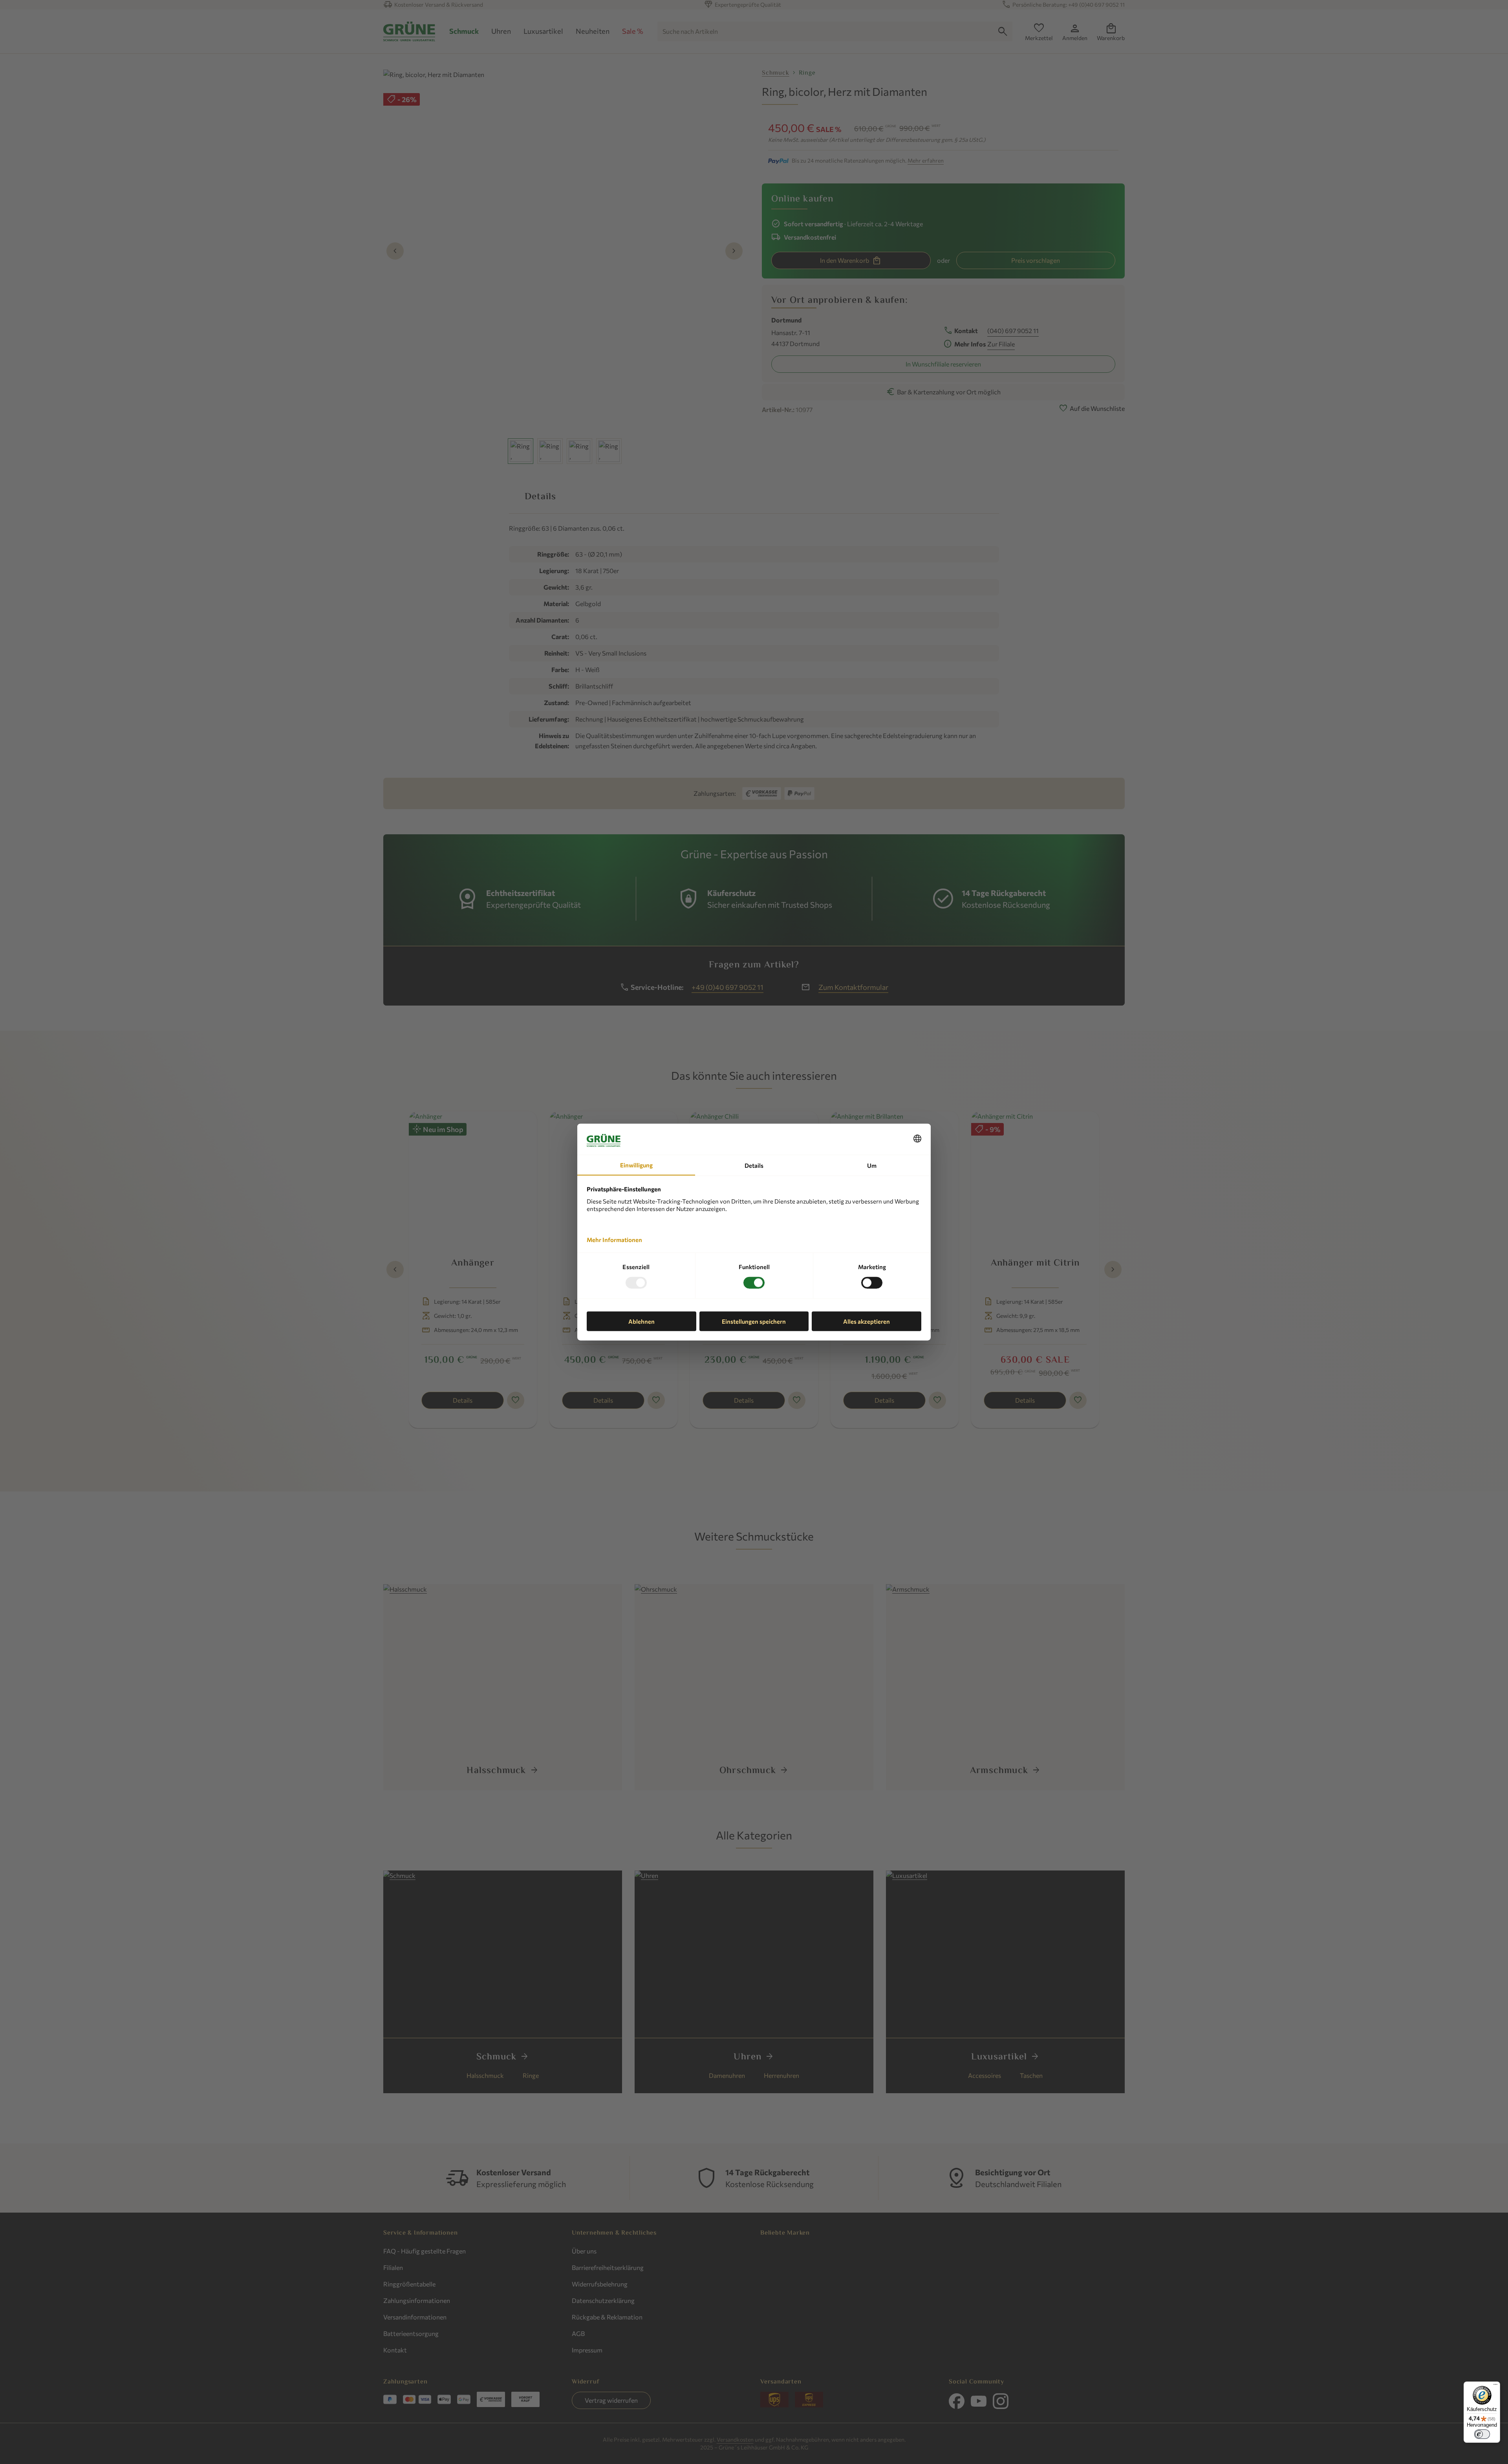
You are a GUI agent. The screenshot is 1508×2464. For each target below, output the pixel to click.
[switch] (1482, 2434)
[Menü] (1495, 2386)
